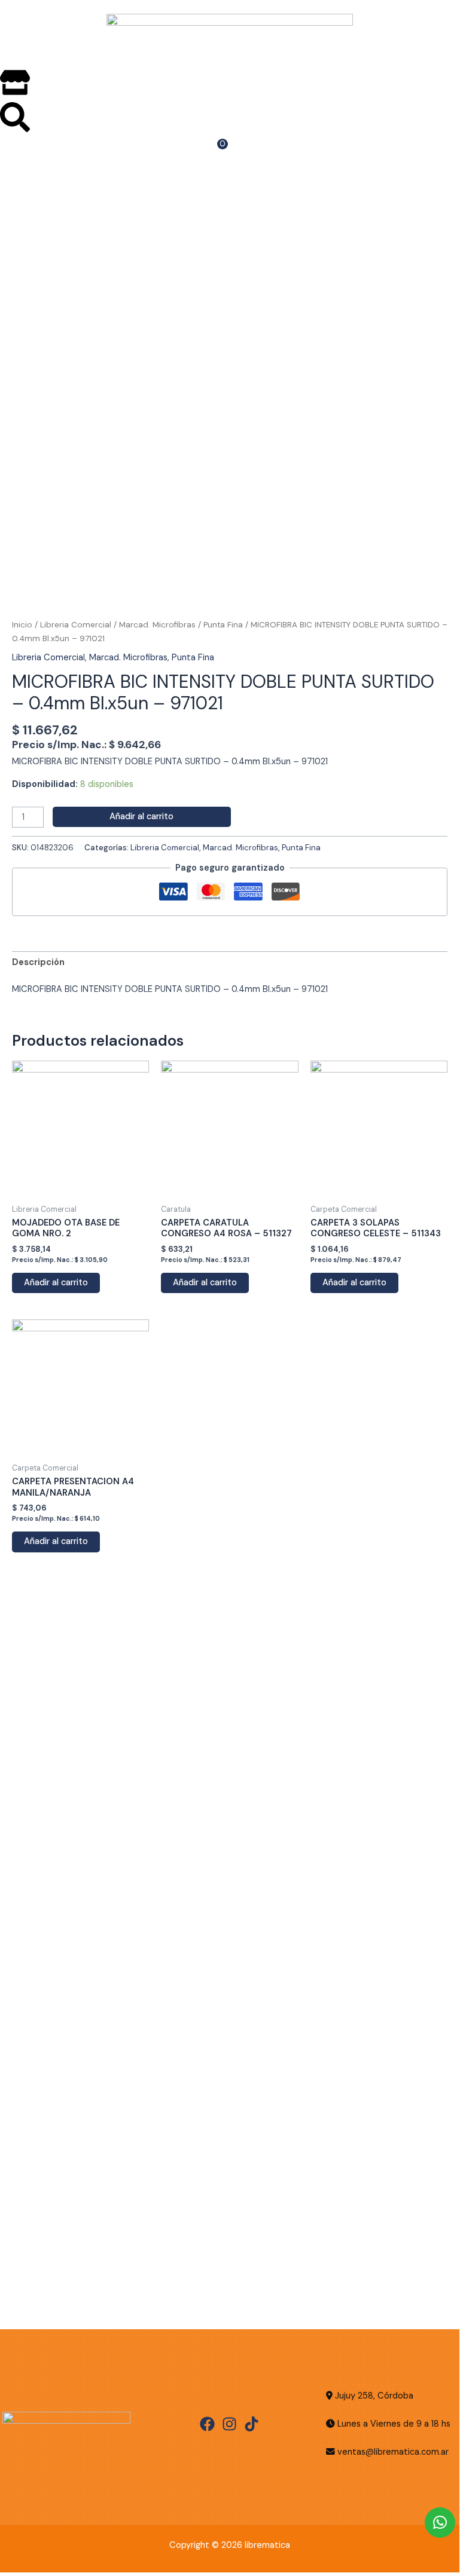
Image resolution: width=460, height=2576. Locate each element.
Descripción (38, 962)
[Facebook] (207, 2424)
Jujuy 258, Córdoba (373, 2396)
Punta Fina (223, 625)
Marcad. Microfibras (157, 625)
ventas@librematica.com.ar (393, 2452)
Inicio (22, 625)
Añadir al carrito (141, 817)
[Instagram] (229, 2424)
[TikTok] (252, 2424)
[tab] (38, 963)
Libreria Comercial (76, 625)
